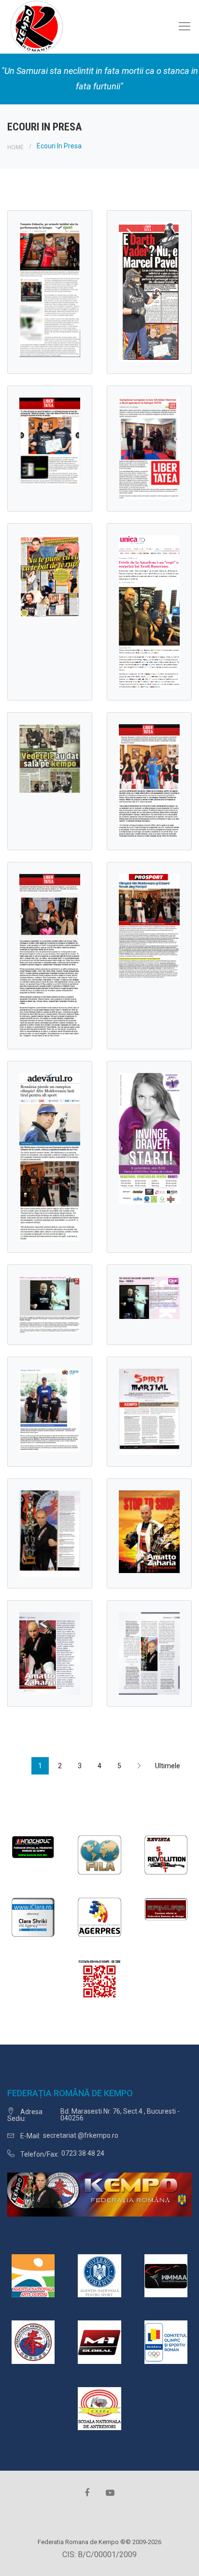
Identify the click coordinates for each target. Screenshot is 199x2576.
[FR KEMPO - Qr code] (99, 1981)
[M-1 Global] (99, 2341)
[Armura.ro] (166, 1909)
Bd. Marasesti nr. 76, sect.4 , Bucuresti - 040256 (120, 2115)
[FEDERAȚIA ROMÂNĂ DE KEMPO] (36, 26)
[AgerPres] (99, 1916)
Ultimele (161, 1766)
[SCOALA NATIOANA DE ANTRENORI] (99, 2408)
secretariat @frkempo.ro (81, 2135)
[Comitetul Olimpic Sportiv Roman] (166, 2341)
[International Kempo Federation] (33, 2341)
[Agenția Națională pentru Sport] (99, 2275)
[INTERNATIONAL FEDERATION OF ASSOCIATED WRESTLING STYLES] (99, 1854)
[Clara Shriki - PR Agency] (33, 1916)
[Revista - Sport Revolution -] (166, 1854)
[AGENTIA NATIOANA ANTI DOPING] (33, 2275)
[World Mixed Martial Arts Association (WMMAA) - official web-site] (166, 2275)
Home (15, 147)
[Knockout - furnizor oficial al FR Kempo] (33, 1846)
